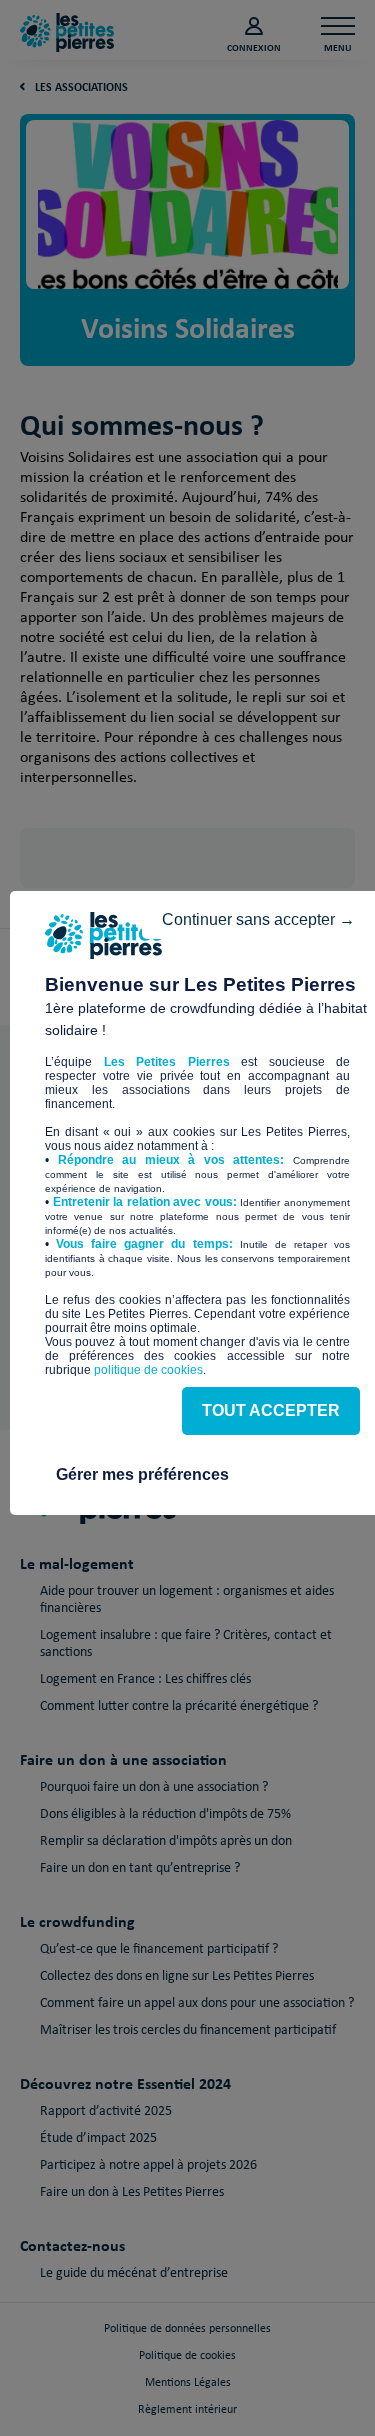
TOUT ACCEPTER (271, 1410)
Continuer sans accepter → (258, 919)
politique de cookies (148, 1370)
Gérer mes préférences (142, 1474)
